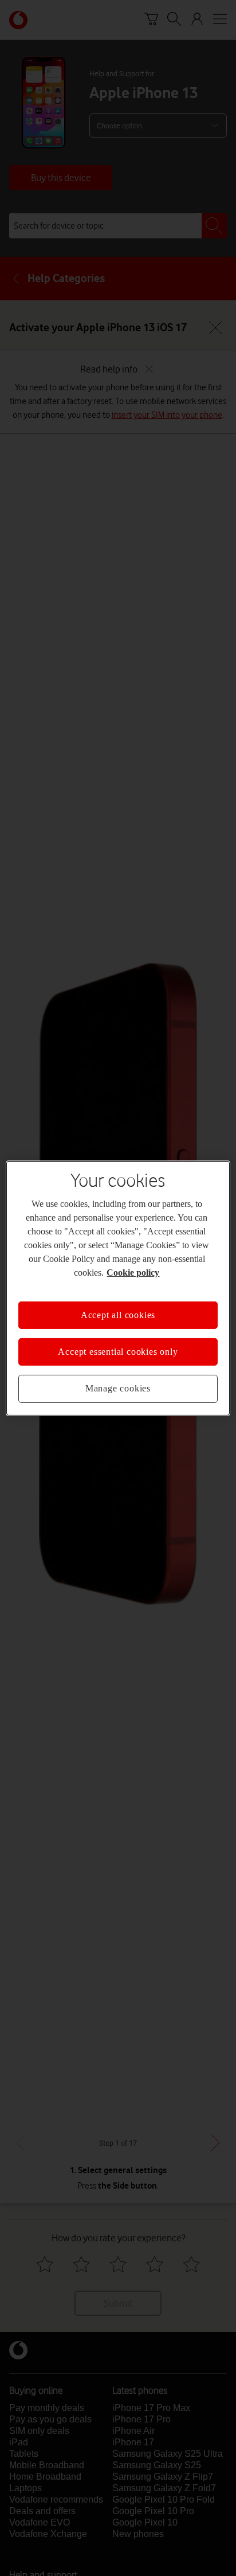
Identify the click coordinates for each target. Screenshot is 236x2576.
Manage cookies (118, 1388)
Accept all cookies (118, 1314)
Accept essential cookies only (118, 1352)
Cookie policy (133, 1272)
